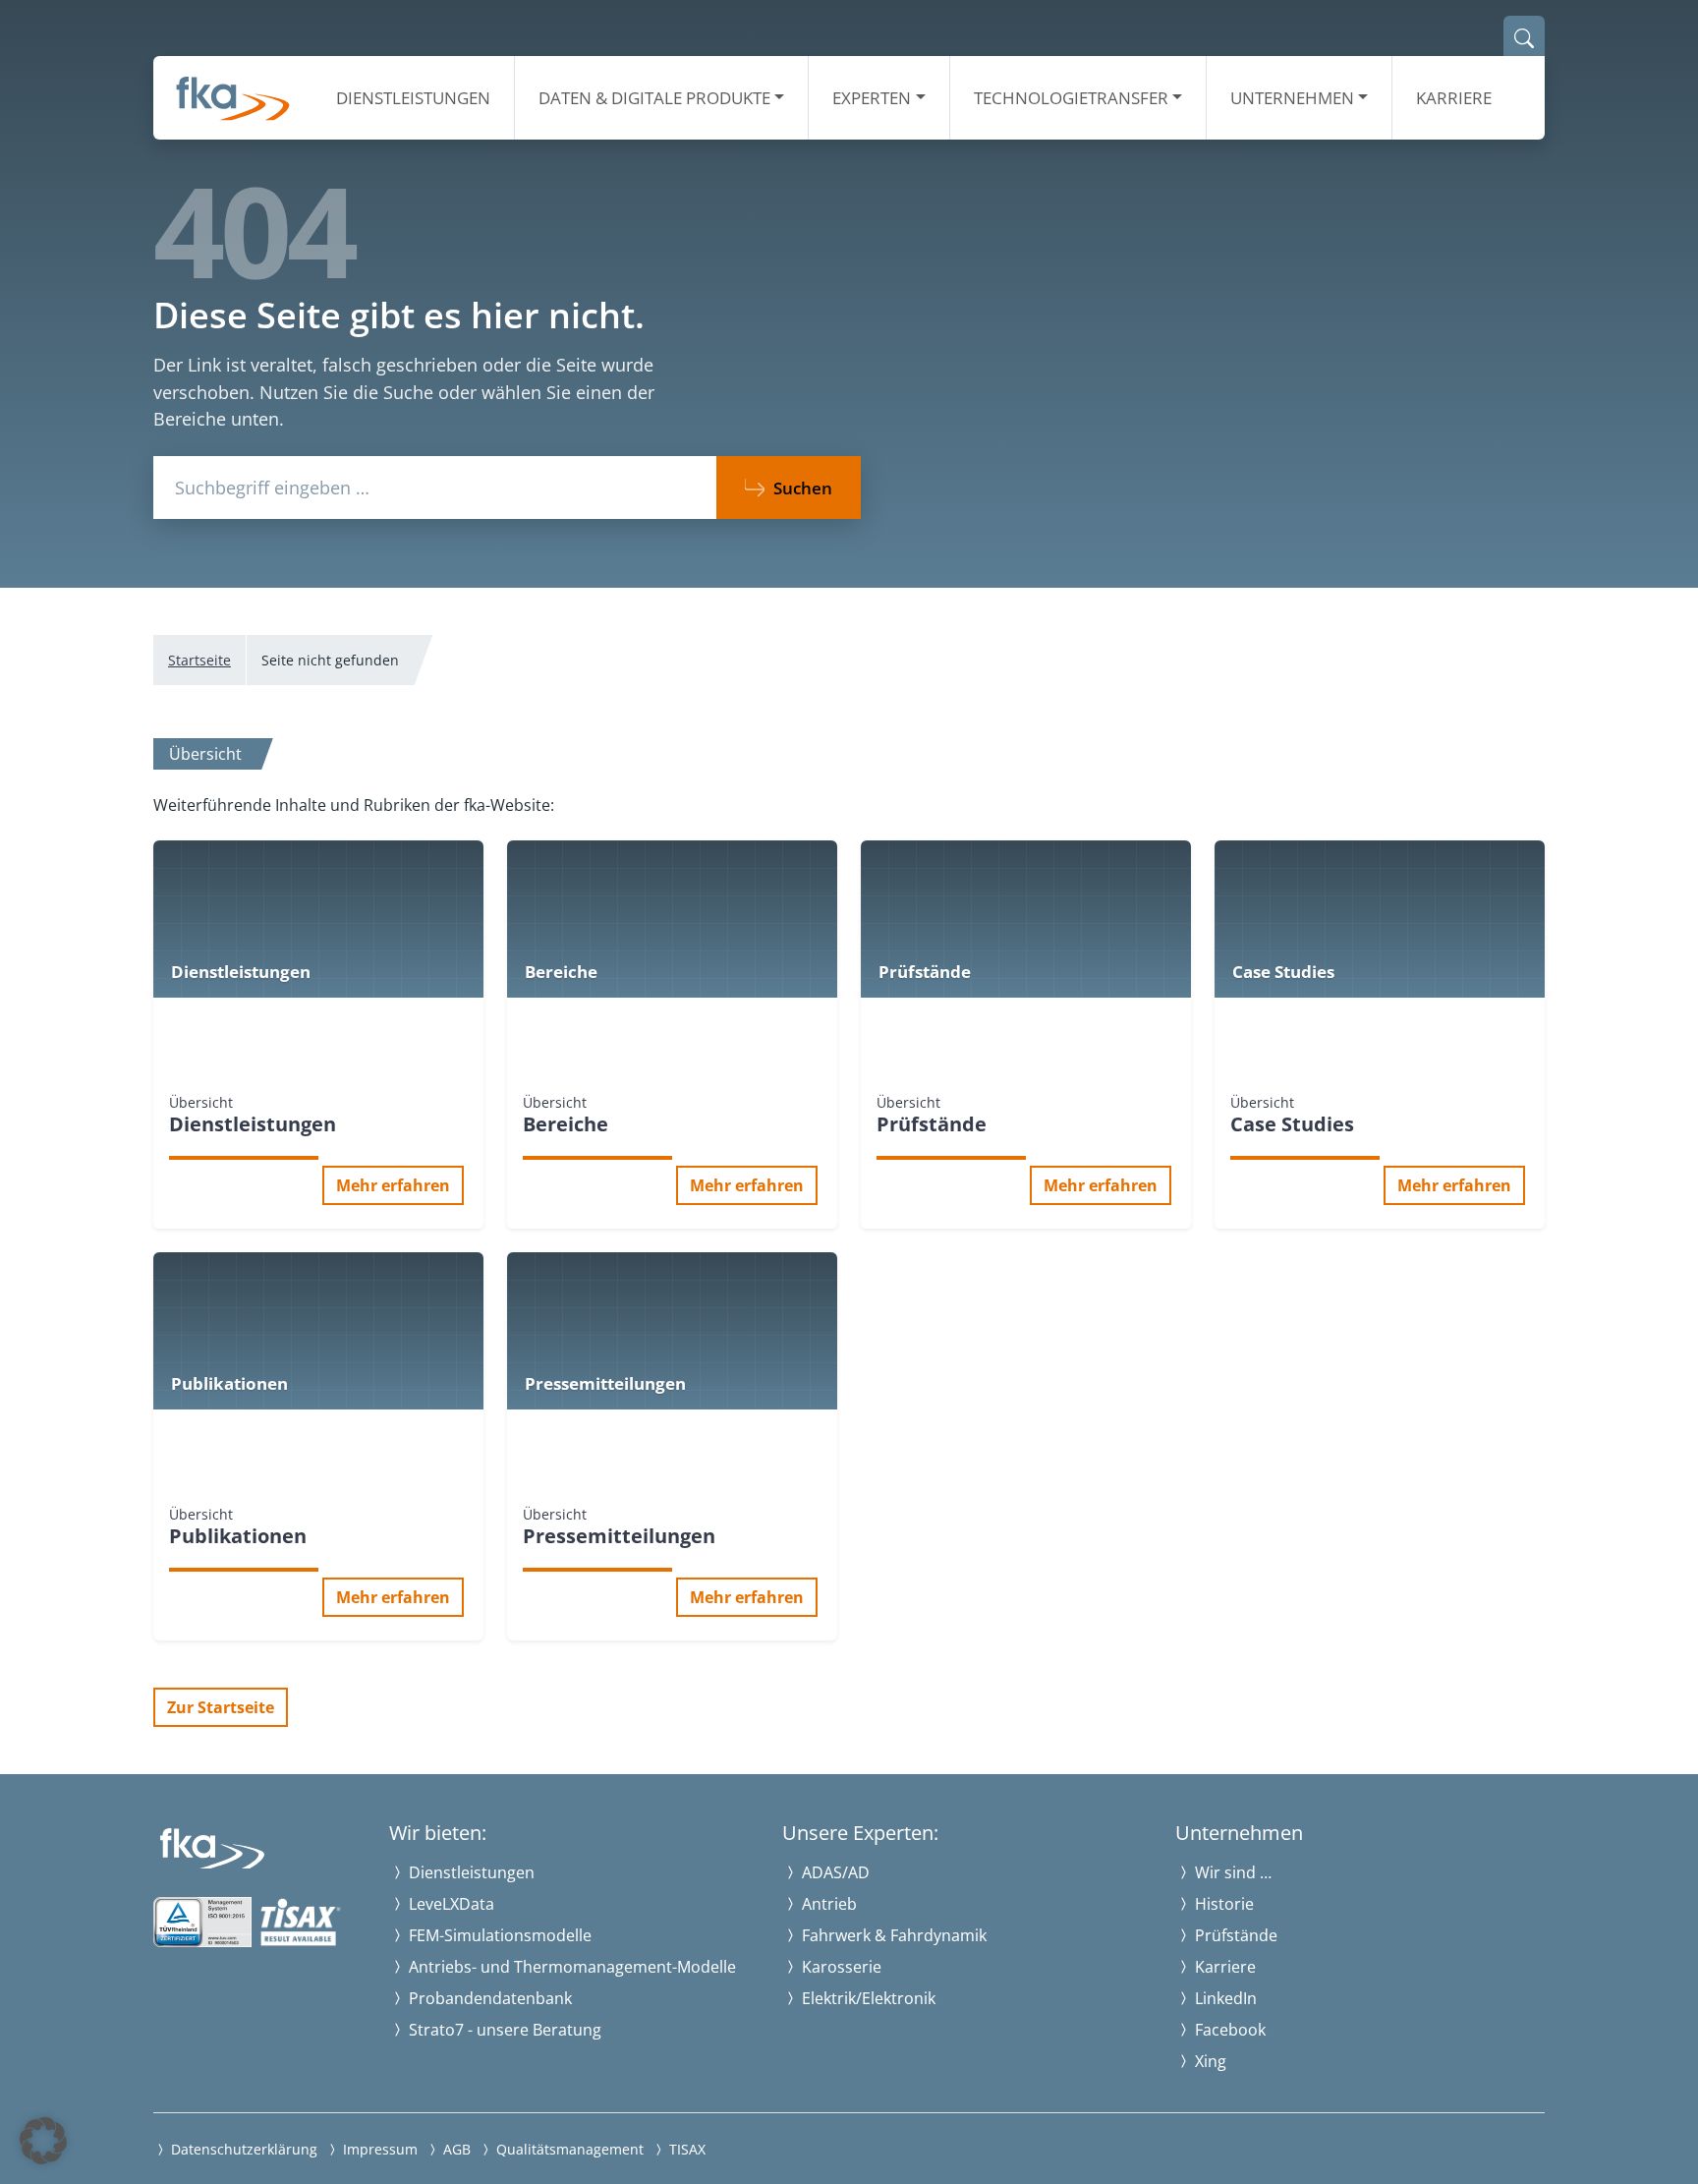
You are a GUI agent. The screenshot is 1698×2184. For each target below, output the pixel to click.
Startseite (199, 660)
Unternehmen (1292, 98)
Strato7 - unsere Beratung (503, 2030)
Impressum (378, 2149)
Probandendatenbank (488, 1998)
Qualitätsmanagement (568, 2149)
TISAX (685, 2149)
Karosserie (840, 1967)
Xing (1209, 2061)
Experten (872, 98)
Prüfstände (1234, 1935)
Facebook (1228, 2030)
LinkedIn (1224, 1998)
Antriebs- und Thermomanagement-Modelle (570, 1967)
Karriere (1454, 98)
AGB (455, 2149)
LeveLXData (450, 1904)
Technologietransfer (1071, 98)
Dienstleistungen (413, 98)
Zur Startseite (221, 1707)
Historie (1222, 1904)
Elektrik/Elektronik (867, 1998)
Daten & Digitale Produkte (654, 98)
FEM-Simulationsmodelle (498, 1935)
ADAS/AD (834, 1872)
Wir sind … (1231, 1872)
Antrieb (827, 1904)
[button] (43, 2141)
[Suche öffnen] (1524, 36)
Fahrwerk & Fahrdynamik (892, 1935)
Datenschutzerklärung (242, 2149)
